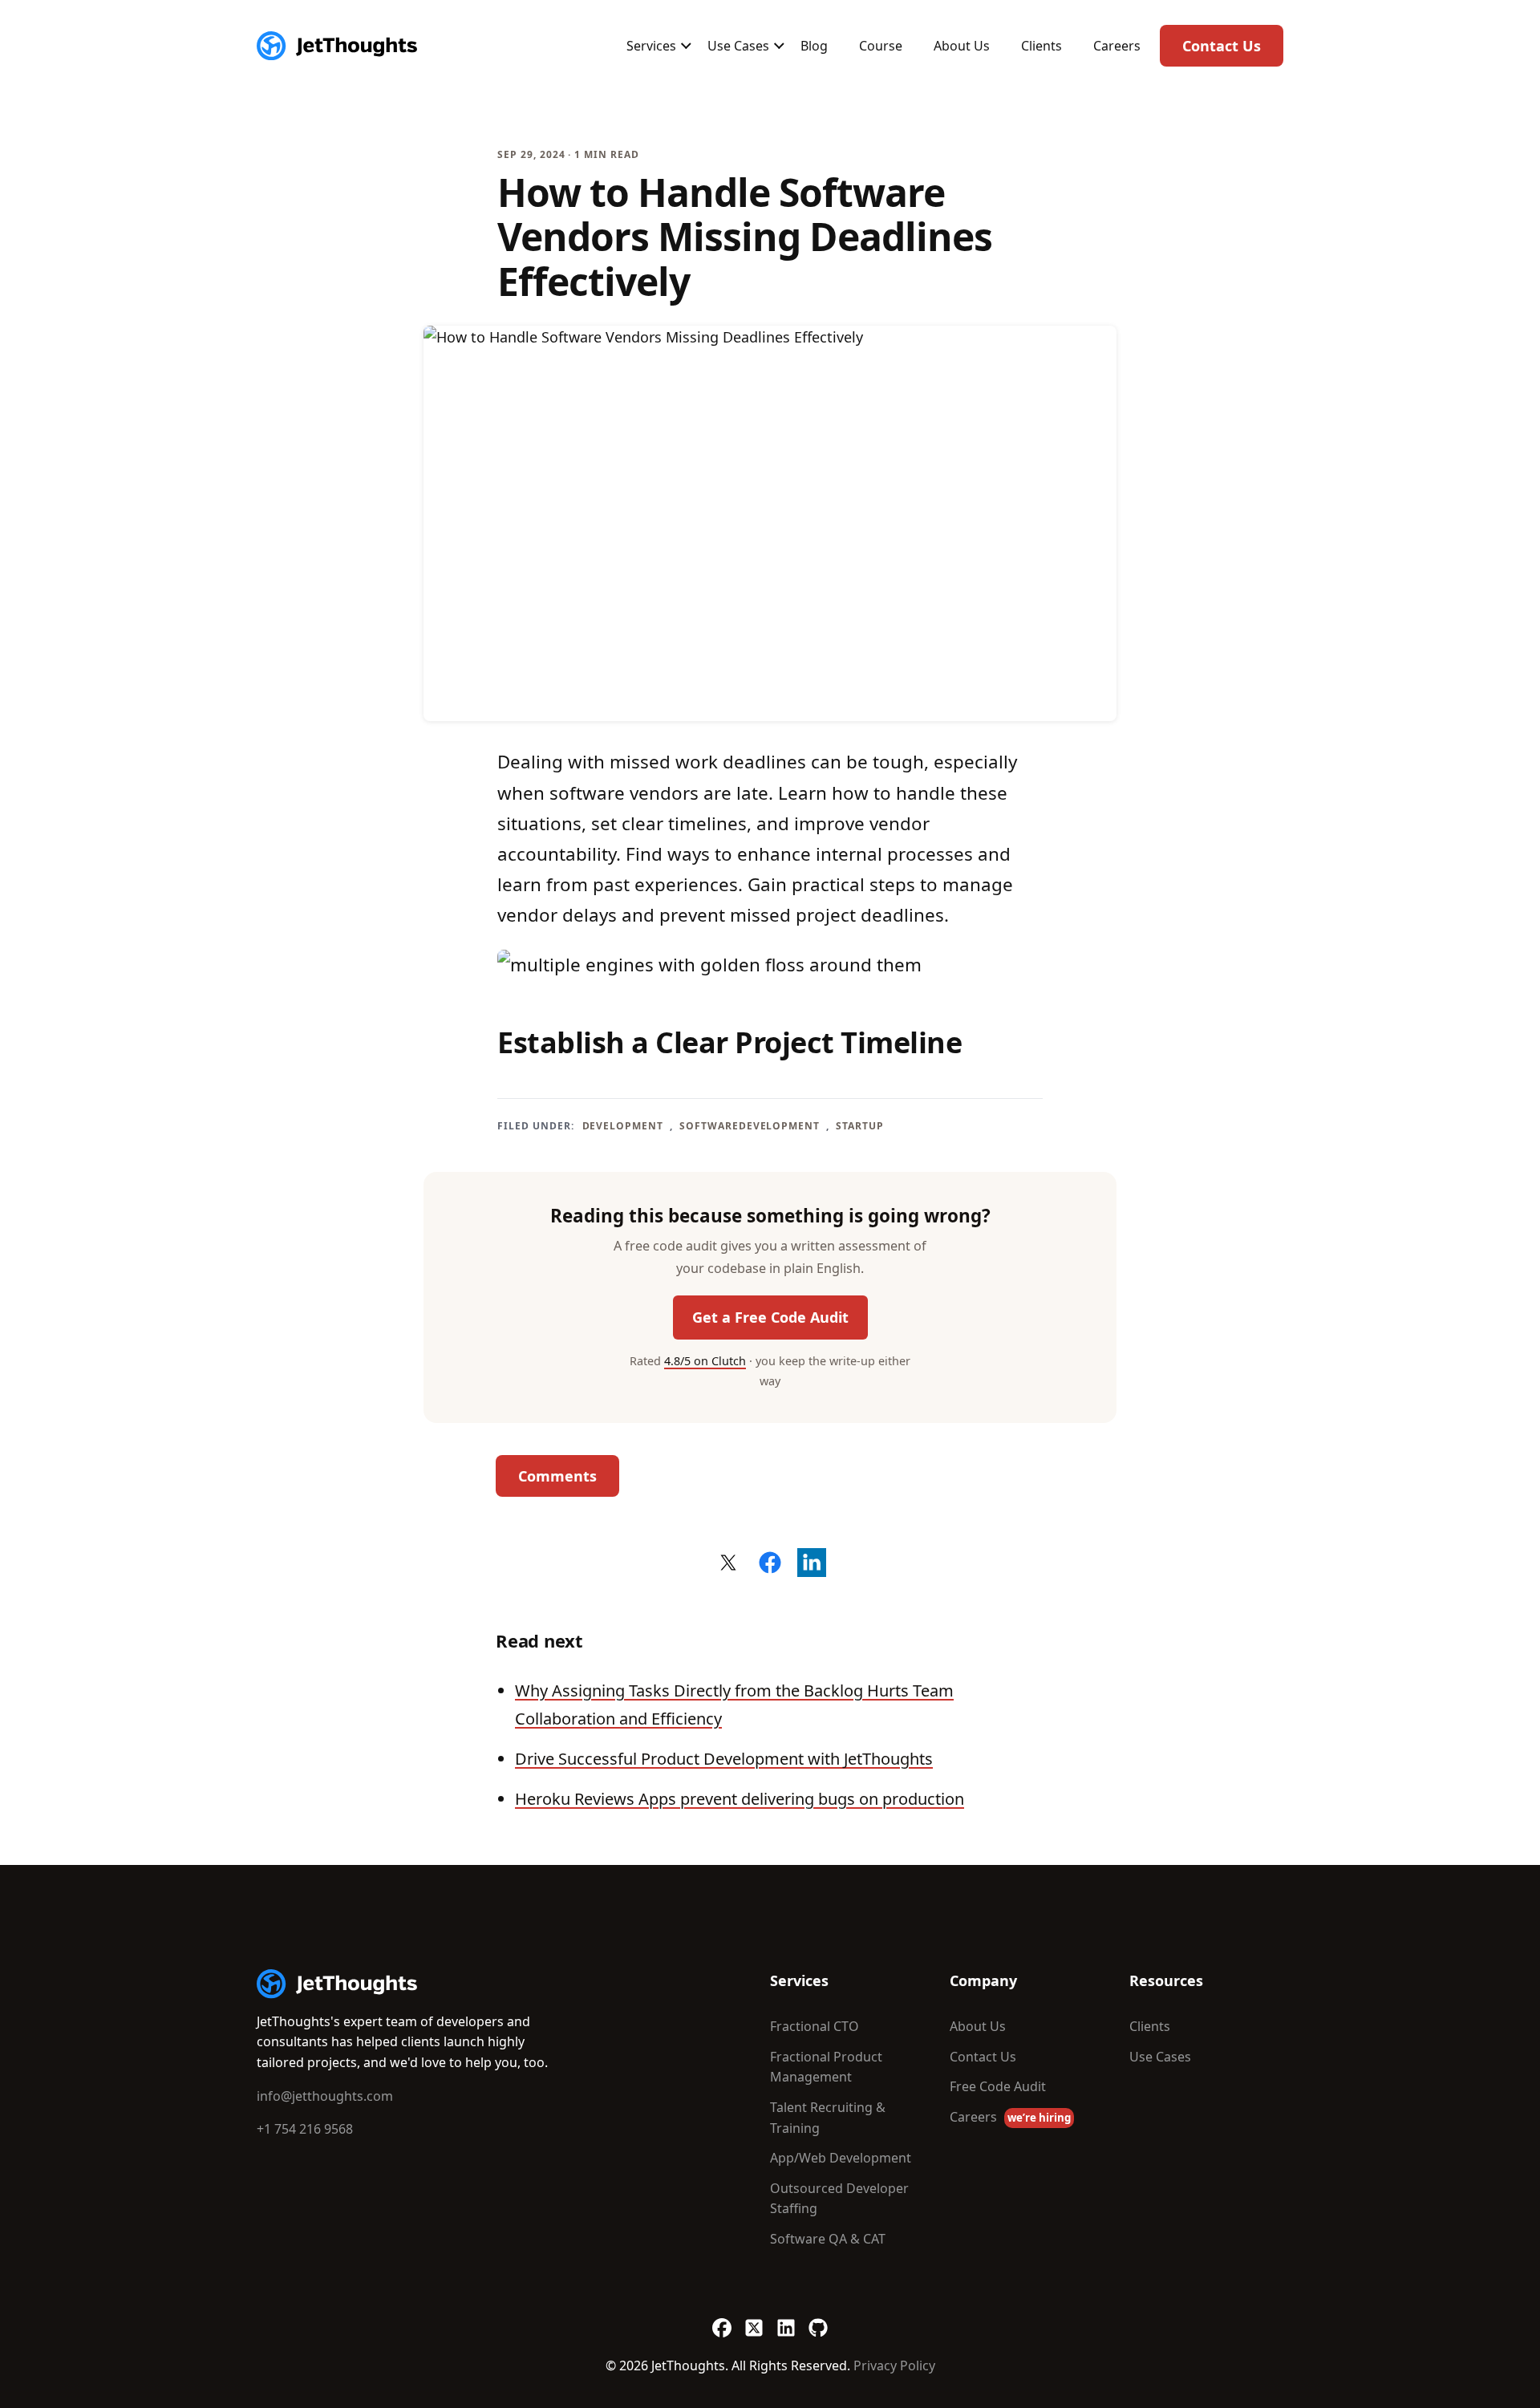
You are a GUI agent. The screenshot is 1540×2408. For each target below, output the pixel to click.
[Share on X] (728, 1563)
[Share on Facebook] (770, 1563)
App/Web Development (841, 2158)
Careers (1117, 46)
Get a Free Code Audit (770, 1317)
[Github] (818, 2321)
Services (651, 46)
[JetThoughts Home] (337, 46)
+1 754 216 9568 (305, 2129)
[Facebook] (722, 2321)
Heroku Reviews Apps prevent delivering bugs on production (740, 1799)
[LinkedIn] (786, 2321)
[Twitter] (754, 2321)
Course (881, 46)
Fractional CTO (815, 2026)
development (623, 1126)
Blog (814, 46)
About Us (962, 46)
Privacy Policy (894, 2365)
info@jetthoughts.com (325, 2096)
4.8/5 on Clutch (705, 1361)
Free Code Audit (998, 2086)
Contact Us (1222, 46)
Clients (1042, 46)
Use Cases (738, 46)
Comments (557, 1476)
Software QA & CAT (828, 2239)
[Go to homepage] (337, 1984)
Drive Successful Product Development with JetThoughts (724, 1759)
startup (860, 1126)
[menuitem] (651, 46)
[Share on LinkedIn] (812, 1563)
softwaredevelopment (750, 1126)
